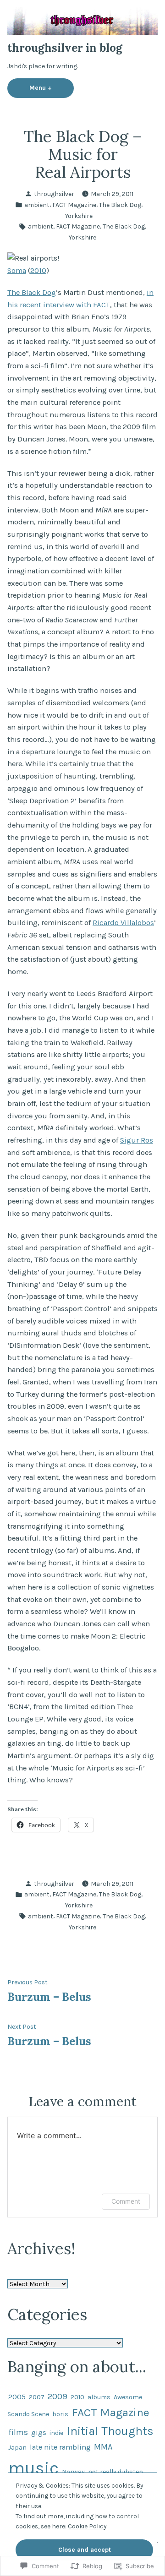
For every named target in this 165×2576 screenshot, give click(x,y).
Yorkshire (79, 216)
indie (56, 2433)
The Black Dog (120, 205)
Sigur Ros (137, 1140)
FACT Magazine (74, 205)
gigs (39, 2433)
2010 (38, 270)
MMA (103, 2447)
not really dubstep (115, 2472)
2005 (17, 2397)
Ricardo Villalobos (123, 923)
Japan (17, 2447)
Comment (126, 2201)
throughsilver (54, 194)
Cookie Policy (87, 2526)
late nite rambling (60, 2447)
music (33, 2468)
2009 (58, 2396)
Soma (17, 270)
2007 (37, 2397)
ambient (37, 205)
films (18, 2432)
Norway (73, 2472)
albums (99, 2397)
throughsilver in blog (65, 48)
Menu (52, 87)
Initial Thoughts (110, 2431)
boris (60, 2414)
